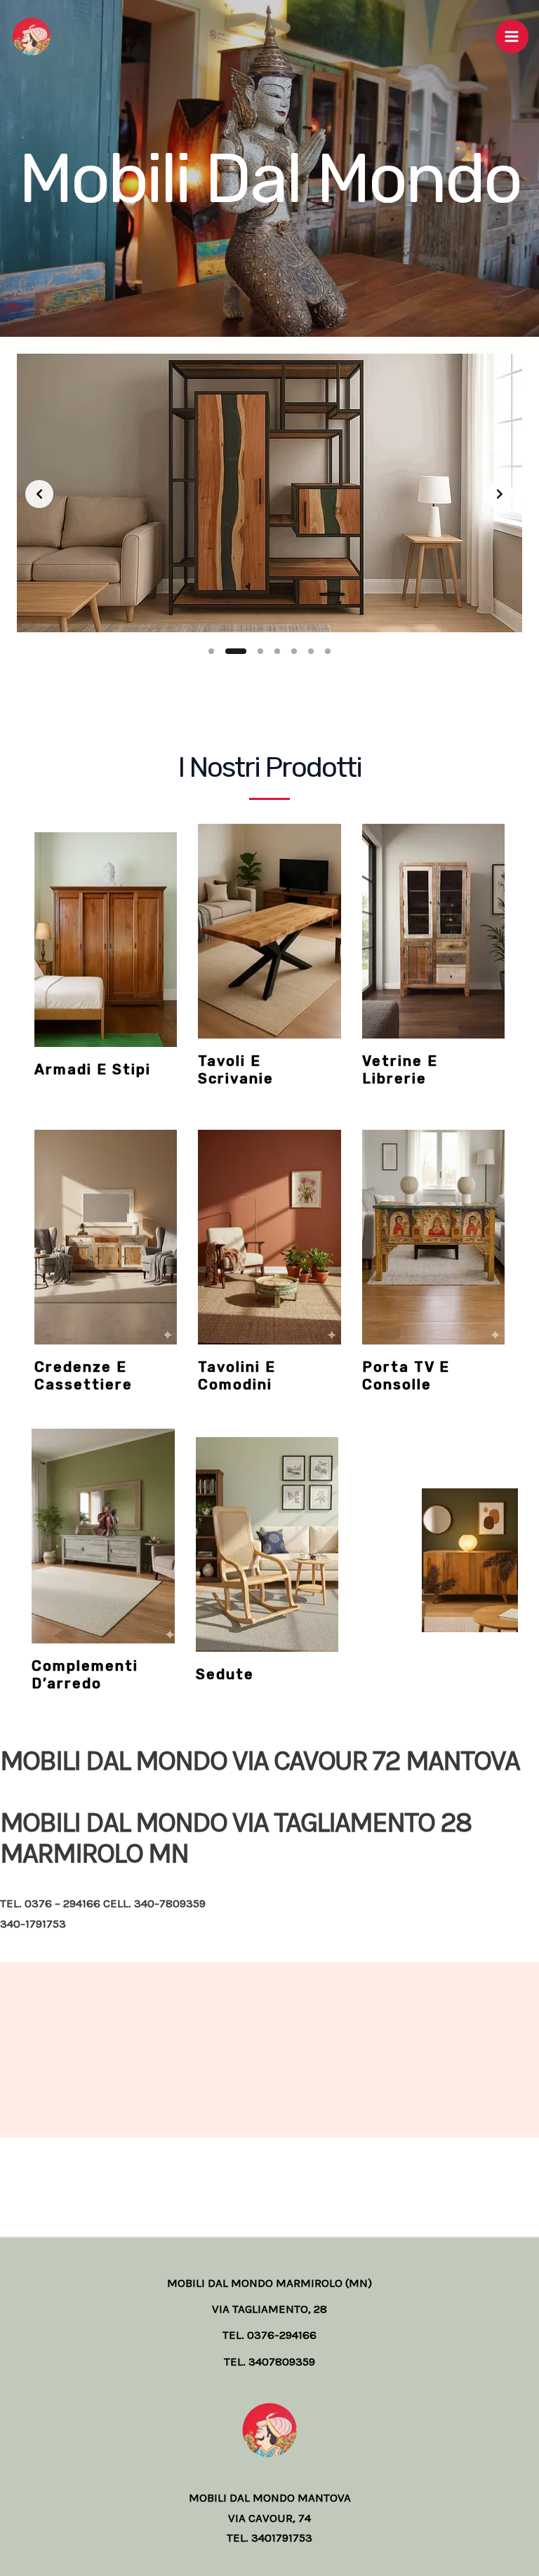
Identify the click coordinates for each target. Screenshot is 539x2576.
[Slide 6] (311, 651)
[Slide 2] (236, 651)
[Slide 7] (328, 651)
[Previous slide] (39, 494)
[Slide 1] (211, 651)
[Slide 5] (294, 651)
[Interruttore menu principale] (512, 36)
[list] (269, 494)
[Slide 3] (260, 651)
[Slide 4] (277, 651)
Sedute (225, 1674)
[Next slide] (500, 494)
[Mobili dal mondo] (32, 36)
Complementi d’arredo (85, 1675)
